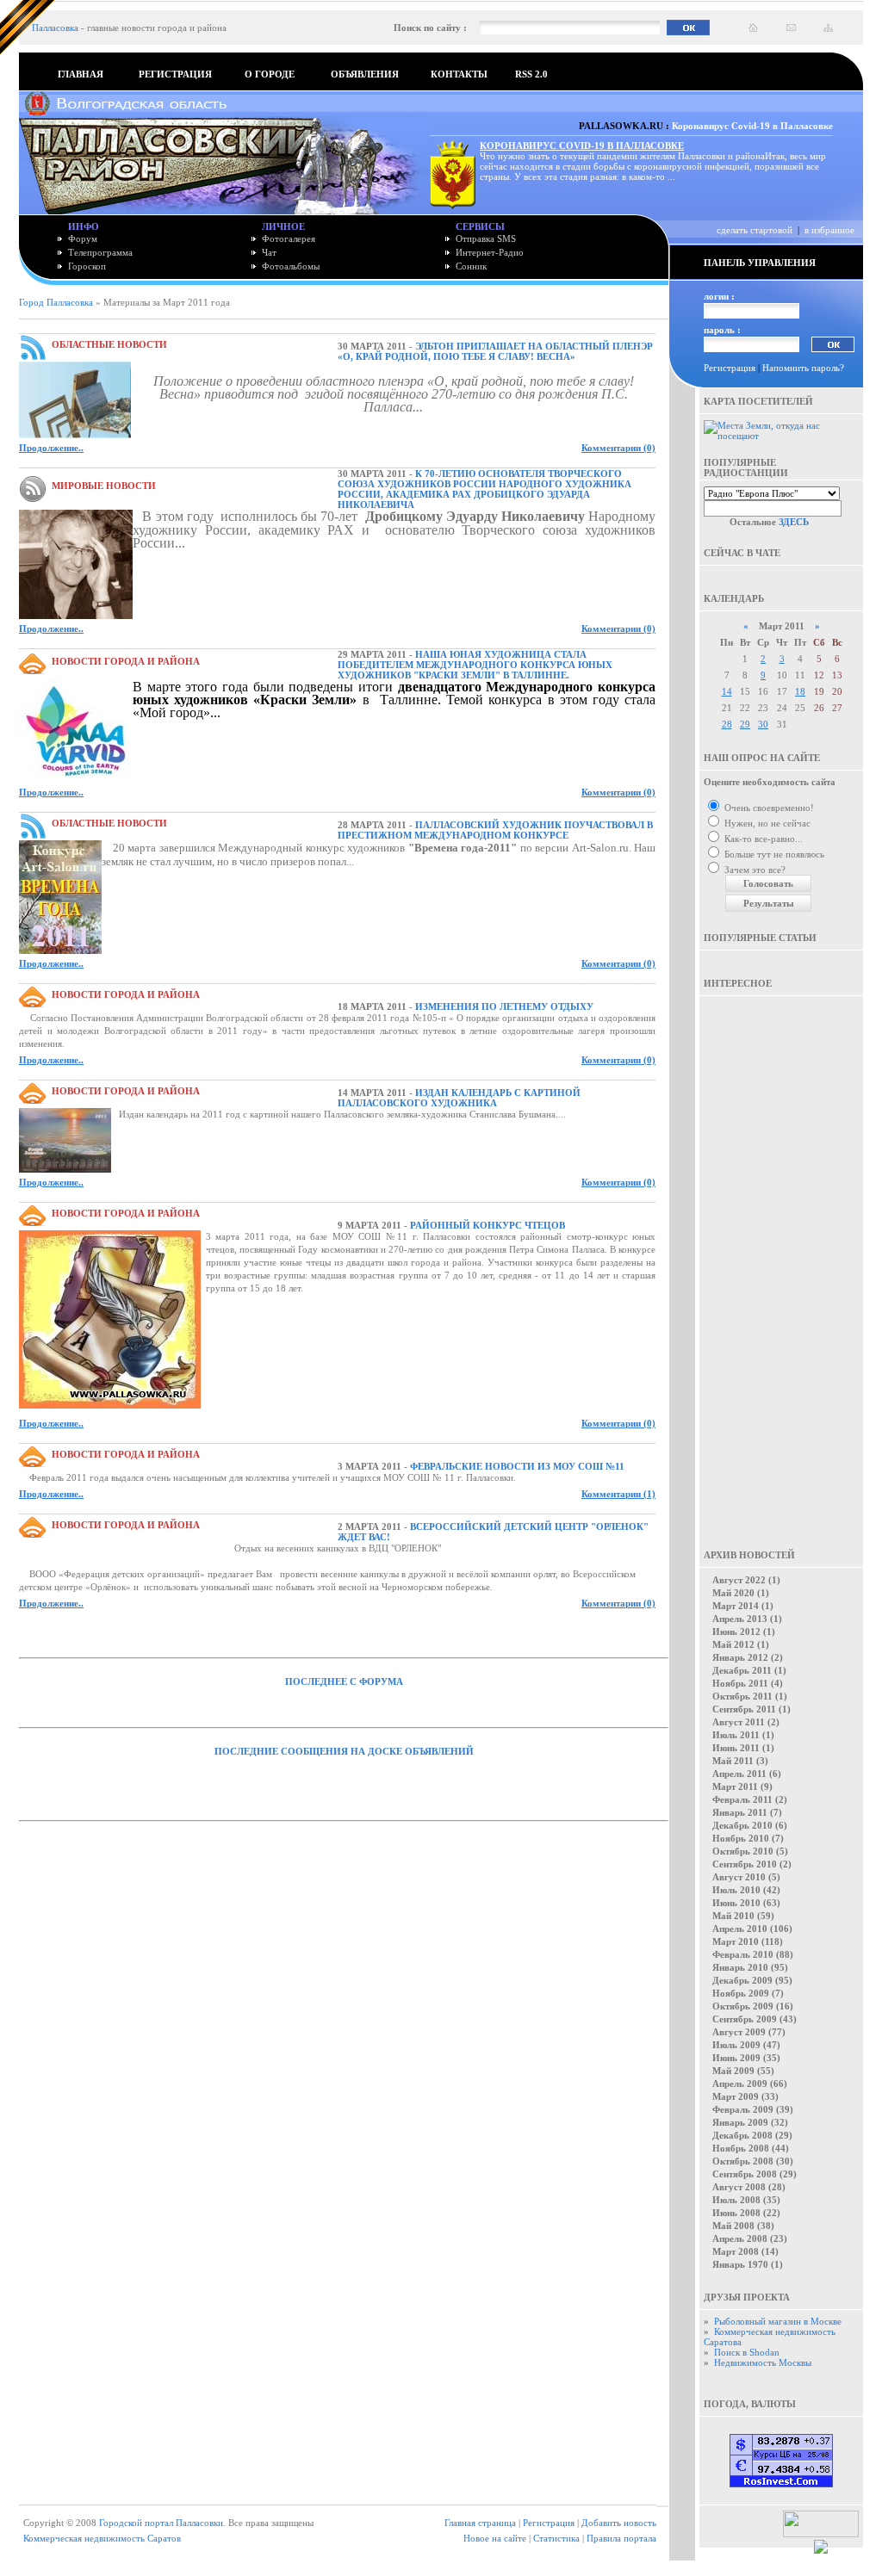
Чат (269, 252)
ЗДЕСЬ (794, 522)
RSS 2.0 (531, 74)
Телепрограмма (100, 252)
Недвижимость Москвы (763, 2362)
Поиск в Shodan (747, 2352)
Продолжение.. (51, 448)
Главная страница (480, 2523)
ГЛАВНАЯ (81, 74)
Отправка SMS (486, 238)
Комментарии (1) (618, 1494)
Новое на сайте (495, 2538)
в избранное (829, 230)
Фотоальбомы (291, 266)
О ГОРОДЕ (270, 74)
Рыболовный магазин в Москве (778, 2321)
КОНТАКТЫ (459, 74)
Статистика (556, 2538)
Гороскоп (87, 266)
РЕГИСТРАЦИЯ (175, 74)
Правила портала (621, 2538)
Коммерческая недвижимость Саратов (102, 2538)
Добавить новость (619, 2523)
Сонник (471, 266)
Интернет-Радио (490, 252)
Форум (83, 238)
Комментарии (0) (618, 448)
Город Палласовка (56, 302)
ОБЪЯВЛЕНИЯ (365, 74)
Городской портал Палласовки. (162, 2523)
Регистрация (730, 368)
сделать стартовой (755, 230)
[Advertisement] (781, 1260)
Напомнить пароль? (803, 368)
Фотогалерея (289, 238)
